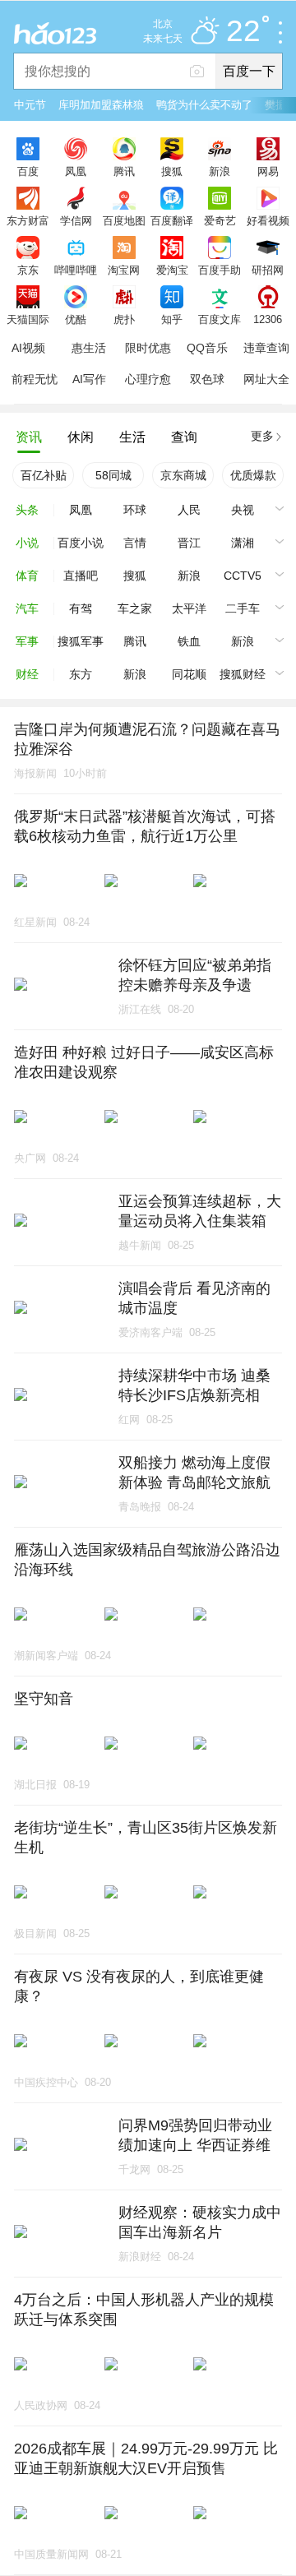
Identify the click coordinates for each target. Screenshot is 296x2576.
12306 (268, 319)
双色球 (207, 379)
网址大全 (266, 379)
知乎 (172, 319)
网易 (268, 171)
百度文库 (220, 319)
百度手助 (220, 270)
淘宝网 (124, 270)
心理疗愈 (148, 379)
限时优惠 (148, 348)
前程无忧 (35, 379)
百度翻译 (172, 220)
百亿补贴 (44, 475)
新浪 (220, 171)
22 (243, 32)
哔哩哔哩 (76, 270)
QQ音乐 (207, 348)
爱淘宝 (172, 270)
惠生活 (89, 348)
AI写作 (89, 379)
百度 (28, 171)
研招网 (268, 270)
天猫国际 (28, 319)
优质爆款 (253, 475)
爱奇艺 (220, 220)
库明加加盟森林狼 (101, 105)
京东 (28, 270)
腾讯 (124, 171)
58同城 (113, 475)
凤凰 (76, 171)
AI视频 (28, 348)
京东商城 (183, 475)
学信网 (76, 220)
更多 (262, 436)
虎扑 (124, 319)
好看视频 (268, 220)
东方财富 (28, 220)
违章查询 (266, 348)
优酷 (76, 319)
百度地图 (124, 220)
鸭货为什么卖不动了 (204, 105)
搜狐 (172, 171)
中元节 (30, 105)
